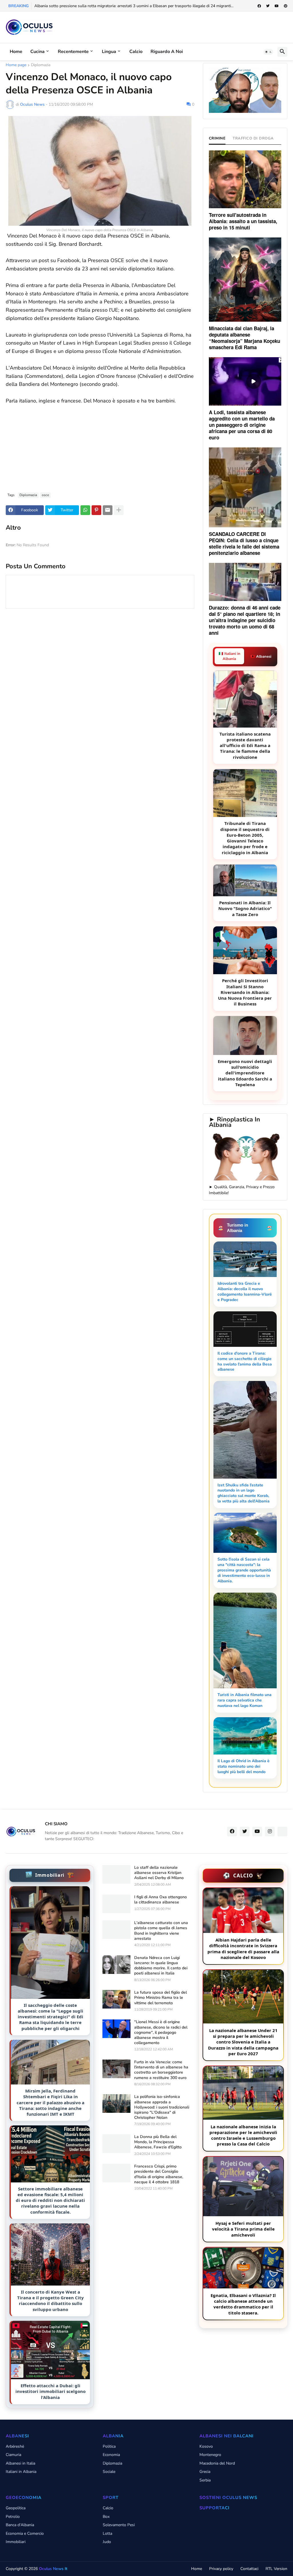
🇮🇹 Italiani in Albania (229, 656)
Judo (107, 2542)
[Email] (108, 510)
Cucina (37, 52)
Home (16, 52)
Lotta (107, 2533)
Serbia (205, 2480)
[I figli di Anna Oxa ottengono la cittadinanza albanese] (116, 1904)
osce (45, 495)
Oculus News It (53, 2569)
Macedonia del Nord (217, 2463)
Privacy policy (221, 2569)
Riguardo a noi (167, 52)
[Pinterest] (96, 510)
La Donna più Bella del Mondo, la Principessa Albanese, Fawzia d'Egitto (158, 2142)
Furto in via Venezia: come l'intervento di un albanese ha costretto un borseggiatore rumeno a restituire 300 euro (161, 2070)
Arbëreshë (15, 2446)
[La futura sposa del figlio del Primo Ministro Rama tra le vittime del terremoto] (116, 1999)
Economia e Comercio (25, 2533)
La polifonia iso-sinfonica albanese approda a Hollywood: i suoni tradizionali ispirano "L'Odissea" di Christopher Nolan (162, 2107)
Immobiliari (16, 2542)
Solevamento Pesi (119, 2525)
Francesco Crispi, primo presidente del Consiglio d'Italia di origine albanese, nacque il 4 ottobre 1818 (159, 2174)
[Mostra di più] (119, 510)
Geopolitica (16, 2508)
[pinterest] (286, 6)
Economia (111, 2455)
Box (106, 2517)
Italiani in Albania (21, 2472)
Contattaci (249, 2569)
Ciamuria (13, 2455)
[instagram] (270, 1832)
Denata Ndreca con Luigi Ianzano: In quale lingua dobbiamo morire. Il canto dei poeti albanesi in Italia (161, 1966)
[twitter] (268, 6)
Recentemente (73, 52)
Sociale (109, 2472)
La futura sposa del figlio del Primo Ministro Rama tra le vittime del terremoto (161, 1998)
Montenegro (210, 2455)
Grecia (205, 2472)
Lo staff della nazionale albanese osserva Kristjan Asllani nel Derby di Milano (159, 1873)
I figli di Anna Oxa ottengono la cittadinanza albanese (161, 1900)
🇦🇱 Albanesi (261, 657)
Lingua (109, 52)
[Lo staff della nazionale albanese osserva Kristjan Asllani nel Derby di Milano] (116, 1874)
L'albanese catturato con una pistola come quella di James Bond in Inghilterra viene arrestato (161, 1931)
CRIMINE (217, 138)
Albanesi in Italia (20, 2463)
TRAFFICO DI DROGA (253, 138)
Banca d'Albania (20, 2525)
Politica (109, 2446)
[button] (268, 52)
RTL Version (276, 2569)
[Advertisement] (100, 445)
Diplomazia (41, 65)
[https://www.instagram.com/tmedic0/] (282, 1832)
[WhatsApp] (85, 510)
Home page (16, 65)
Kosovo (206, 2446)
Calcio (136, 52)
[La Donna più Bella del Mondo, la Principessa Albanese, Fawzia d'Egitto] (116, 2144)
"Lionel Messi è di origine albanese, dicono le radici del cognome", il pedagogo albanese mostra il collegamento (161, 2032)
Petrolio (13, 2517)
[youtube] (277, 6)
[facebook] (259, 6)
